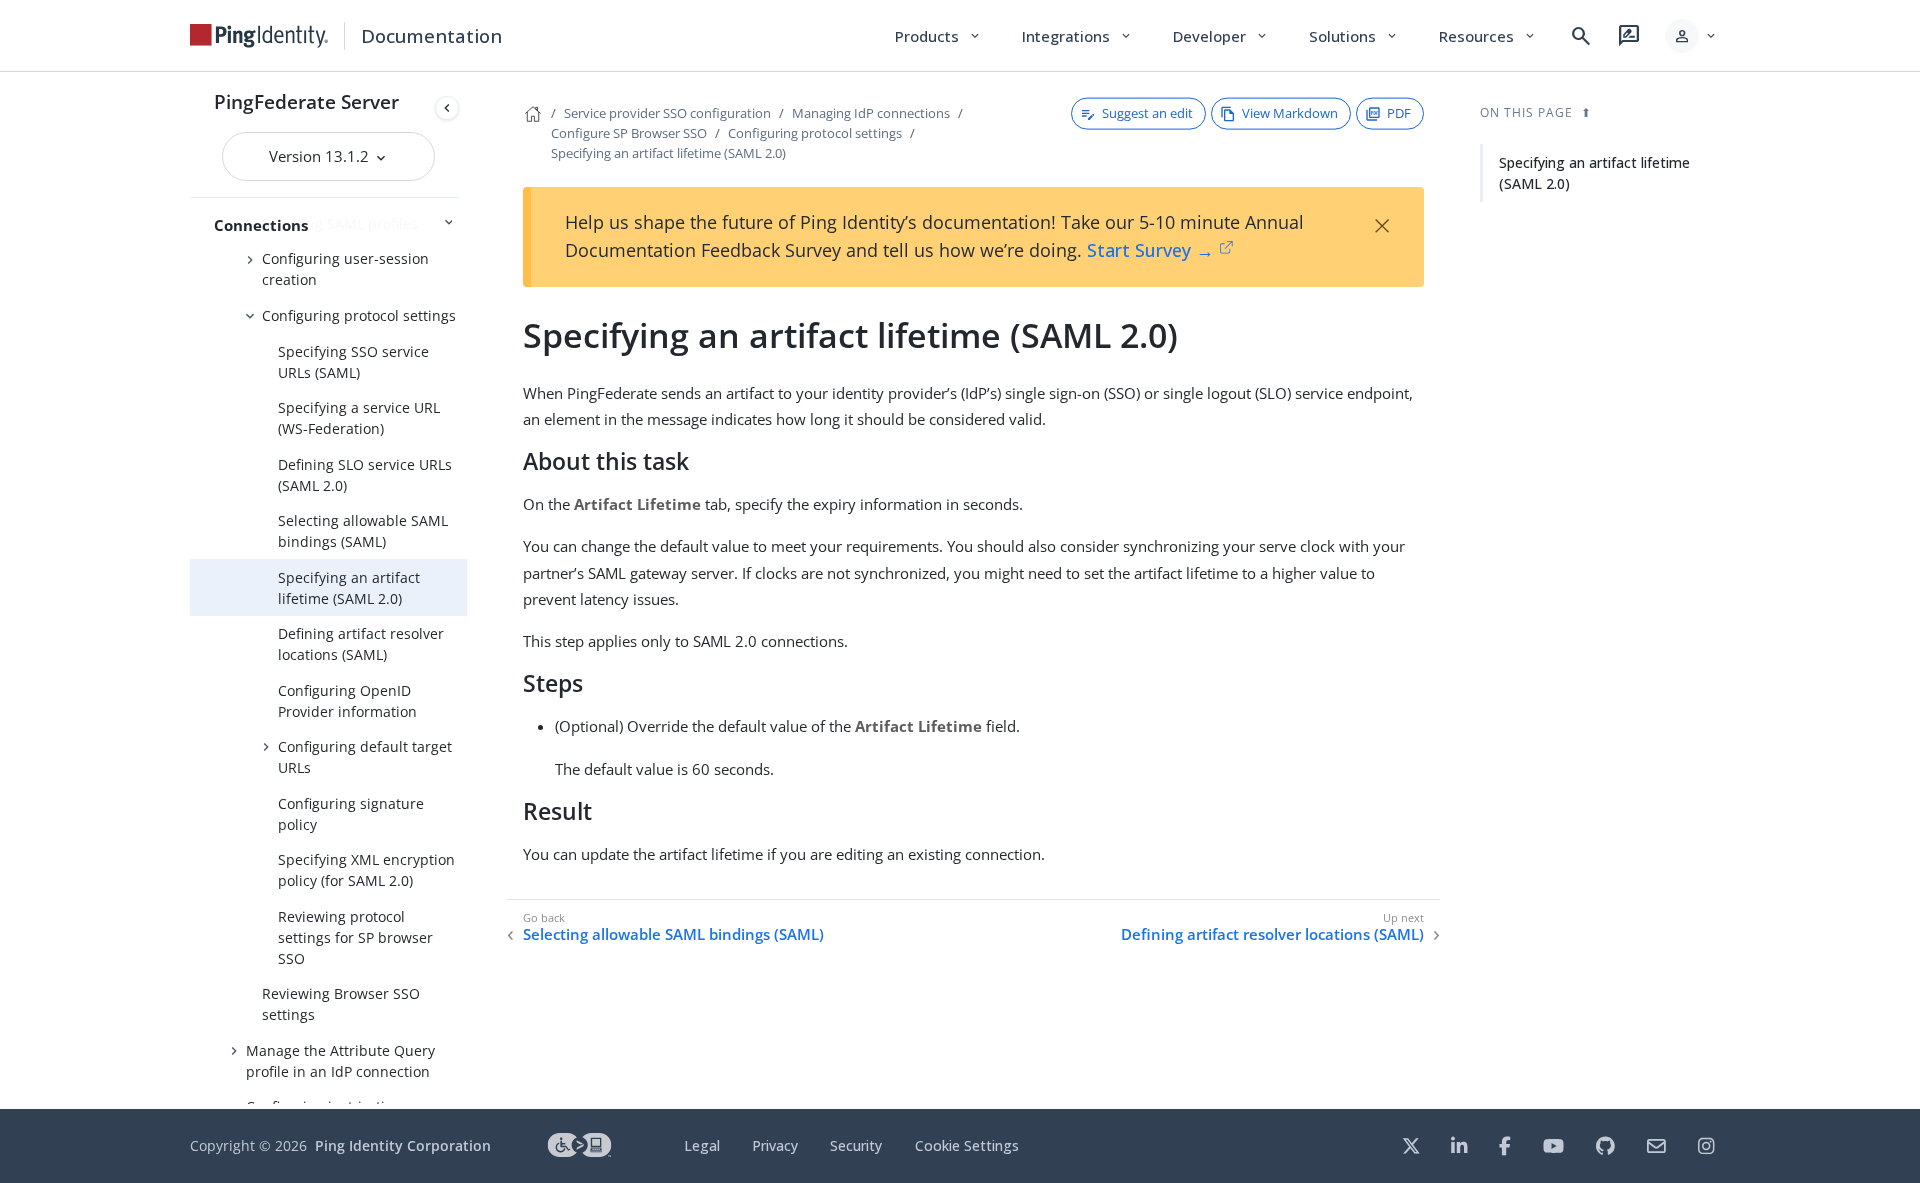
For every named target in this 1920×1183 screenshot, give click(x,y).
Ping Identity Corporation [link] (403, 1145)
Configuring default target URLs (365, 757)
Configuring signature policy (351, 814)
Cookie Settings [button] (967, 1145)
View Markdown (1290, 113)
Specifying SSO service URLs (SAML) (353, 362)
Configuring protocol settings (359, 315)
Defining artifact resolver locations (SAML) (361, 644)
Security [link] (856, 1145)
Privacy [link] (775, 1145)
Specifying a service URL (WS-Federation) (359, 418)
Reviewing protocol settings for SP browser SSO (355, 937)
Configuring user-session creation (345, 269)
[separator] (467, 590)
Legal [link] (702, 1145)
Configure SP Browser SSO (629, 133)
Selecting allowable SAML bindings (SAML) (363, 531)
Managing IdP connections (871, 113)
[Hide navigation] (447, 108)
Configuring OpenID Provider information (347, 701)
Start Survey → (1150, 250)
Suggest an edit (1147, 113)
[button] (1691, 36)
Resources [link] (1488, 36)
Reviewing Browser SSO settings (341, 1004)
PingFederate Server (306, 101)
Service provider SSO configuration (667, 113)
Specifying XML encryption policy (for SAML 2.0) (366, 870)
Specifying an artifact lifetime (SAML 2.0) (349, 588)
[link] (259, 36)
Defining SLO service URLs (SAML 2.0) (365, 475)
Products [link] (938, 36)
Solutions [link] (1354, 36)
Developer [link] (1221, 36)
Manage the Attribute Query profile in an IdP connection (340, 1061)
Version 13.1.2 (321, 156)
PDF (1399, 113)
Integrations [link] (1077, 36)
